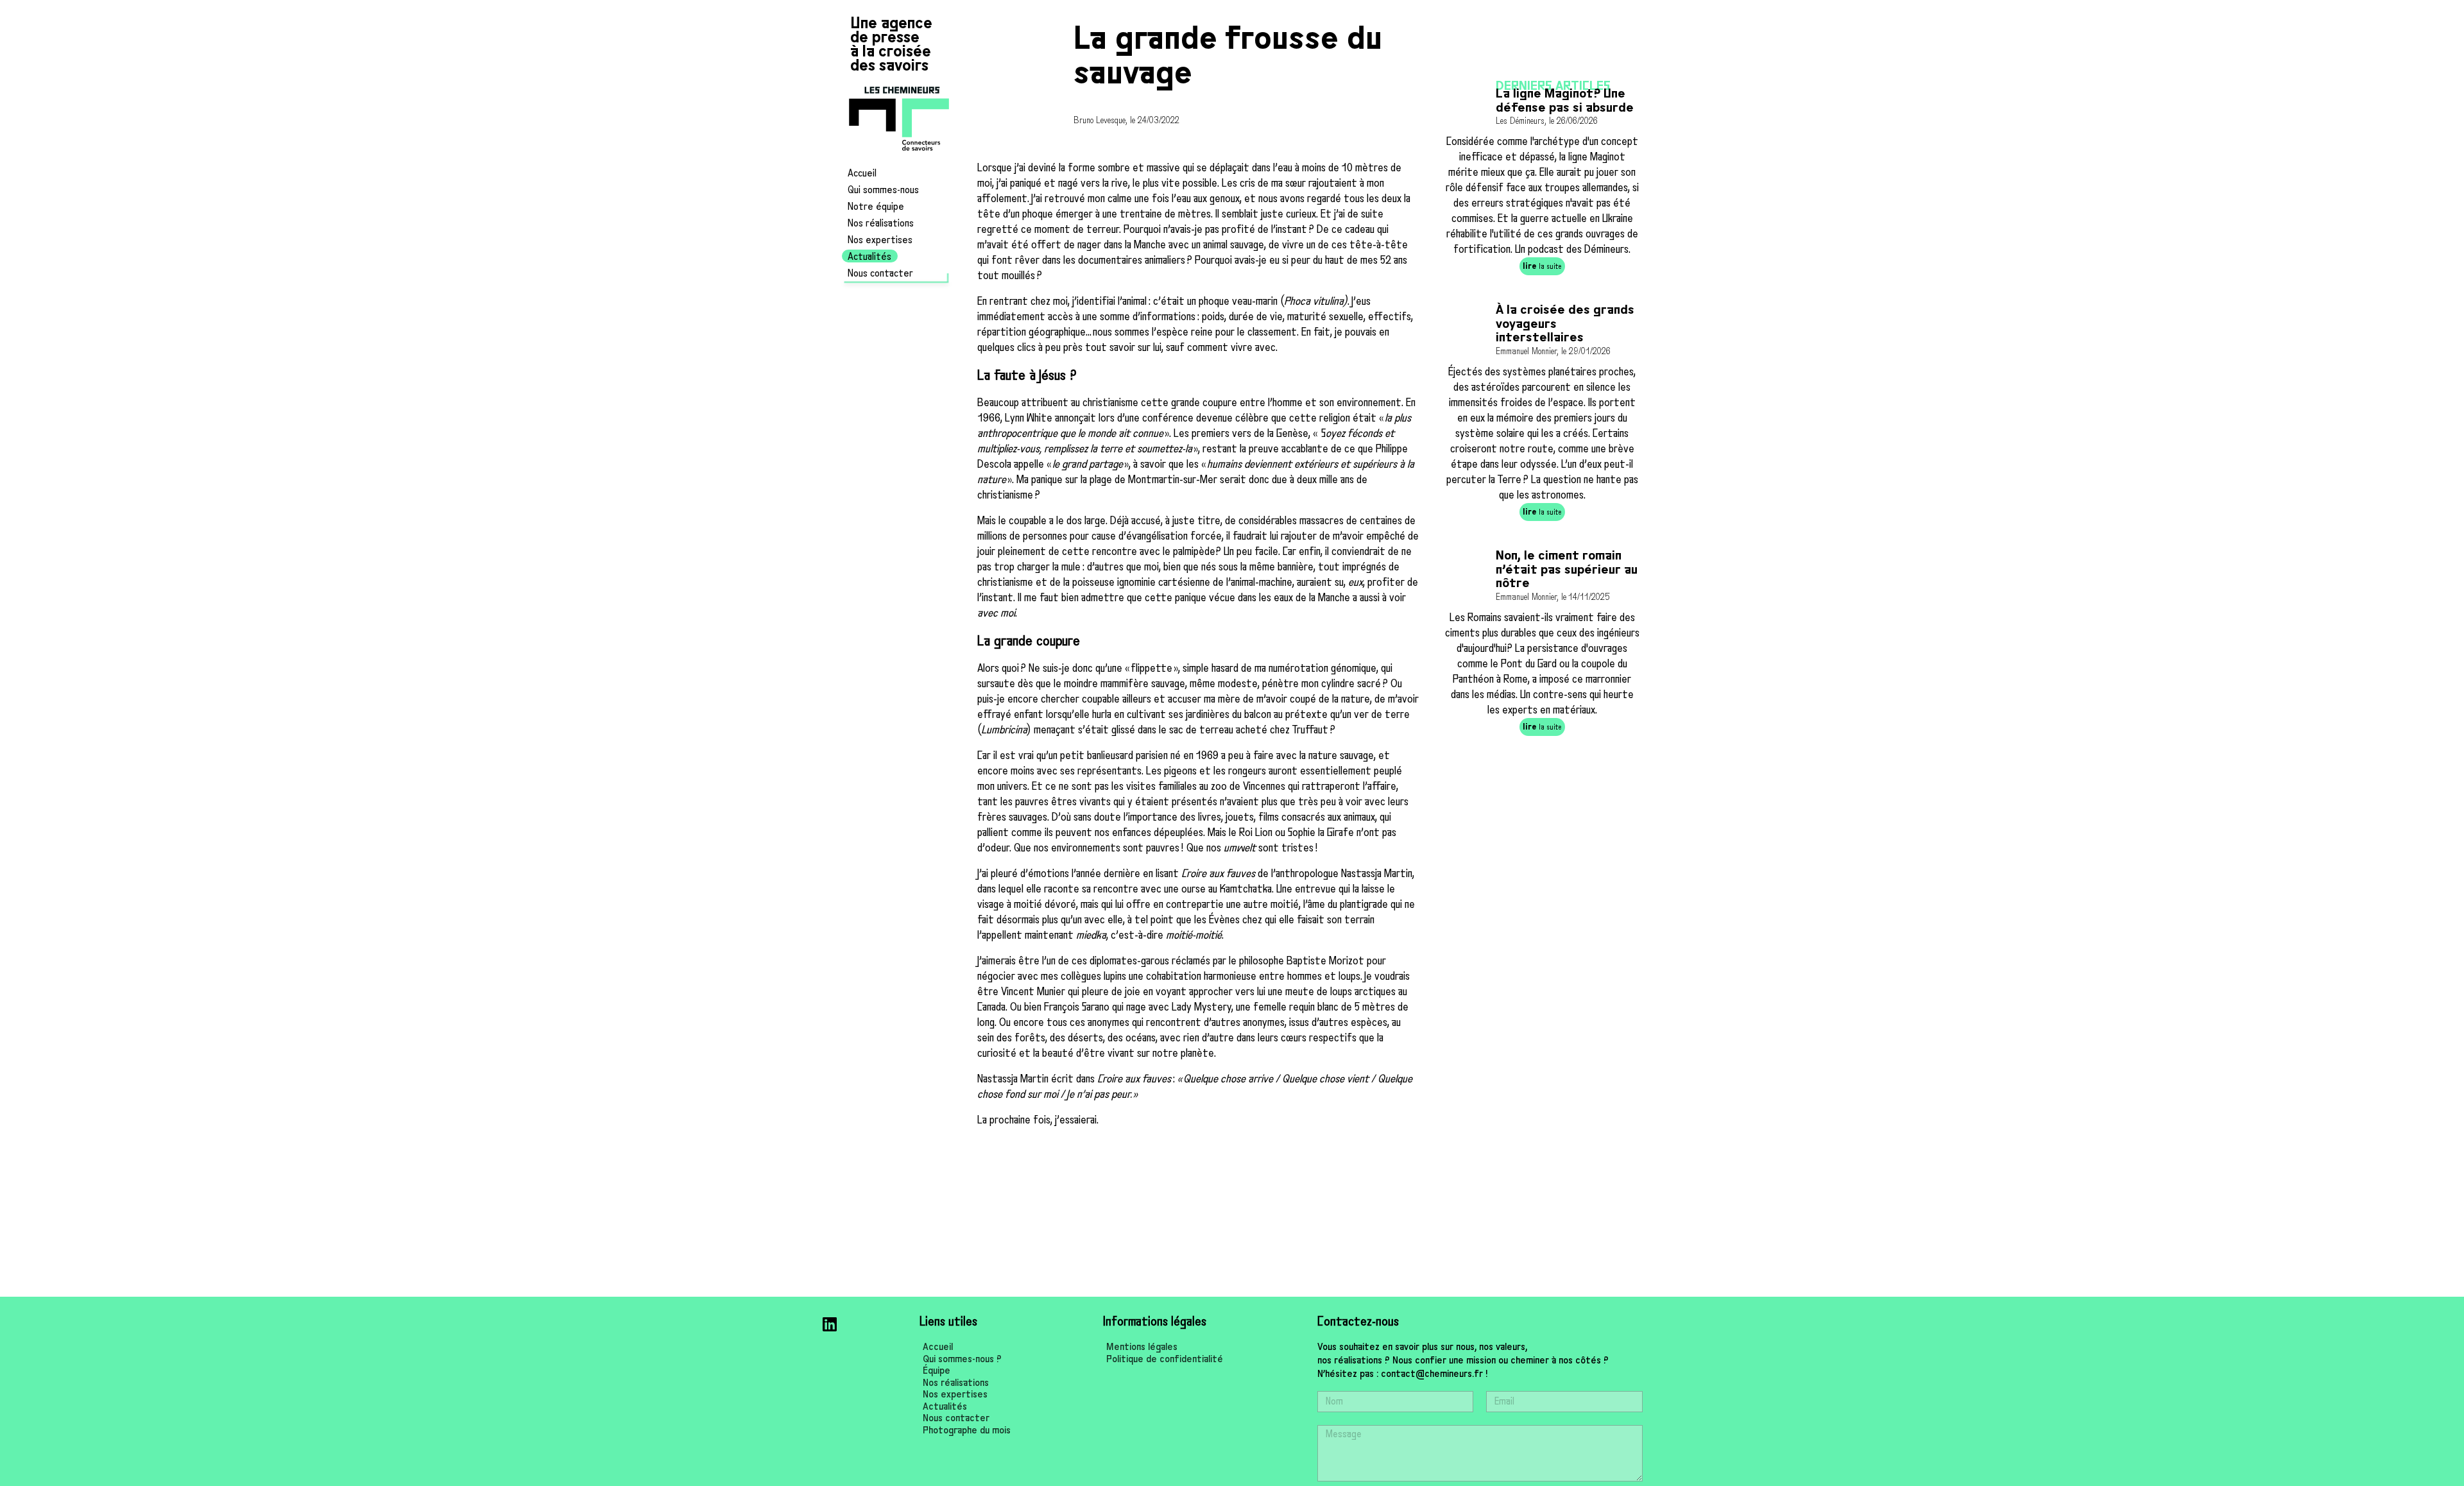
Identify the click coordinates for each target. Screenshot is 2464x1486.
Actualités (869, 257)
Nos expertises (880, 240)
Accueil (862, 173)
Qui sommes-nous (883, 190)
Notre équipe (876, 207)
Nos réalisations (881, 223)
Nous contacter (880, 273)
